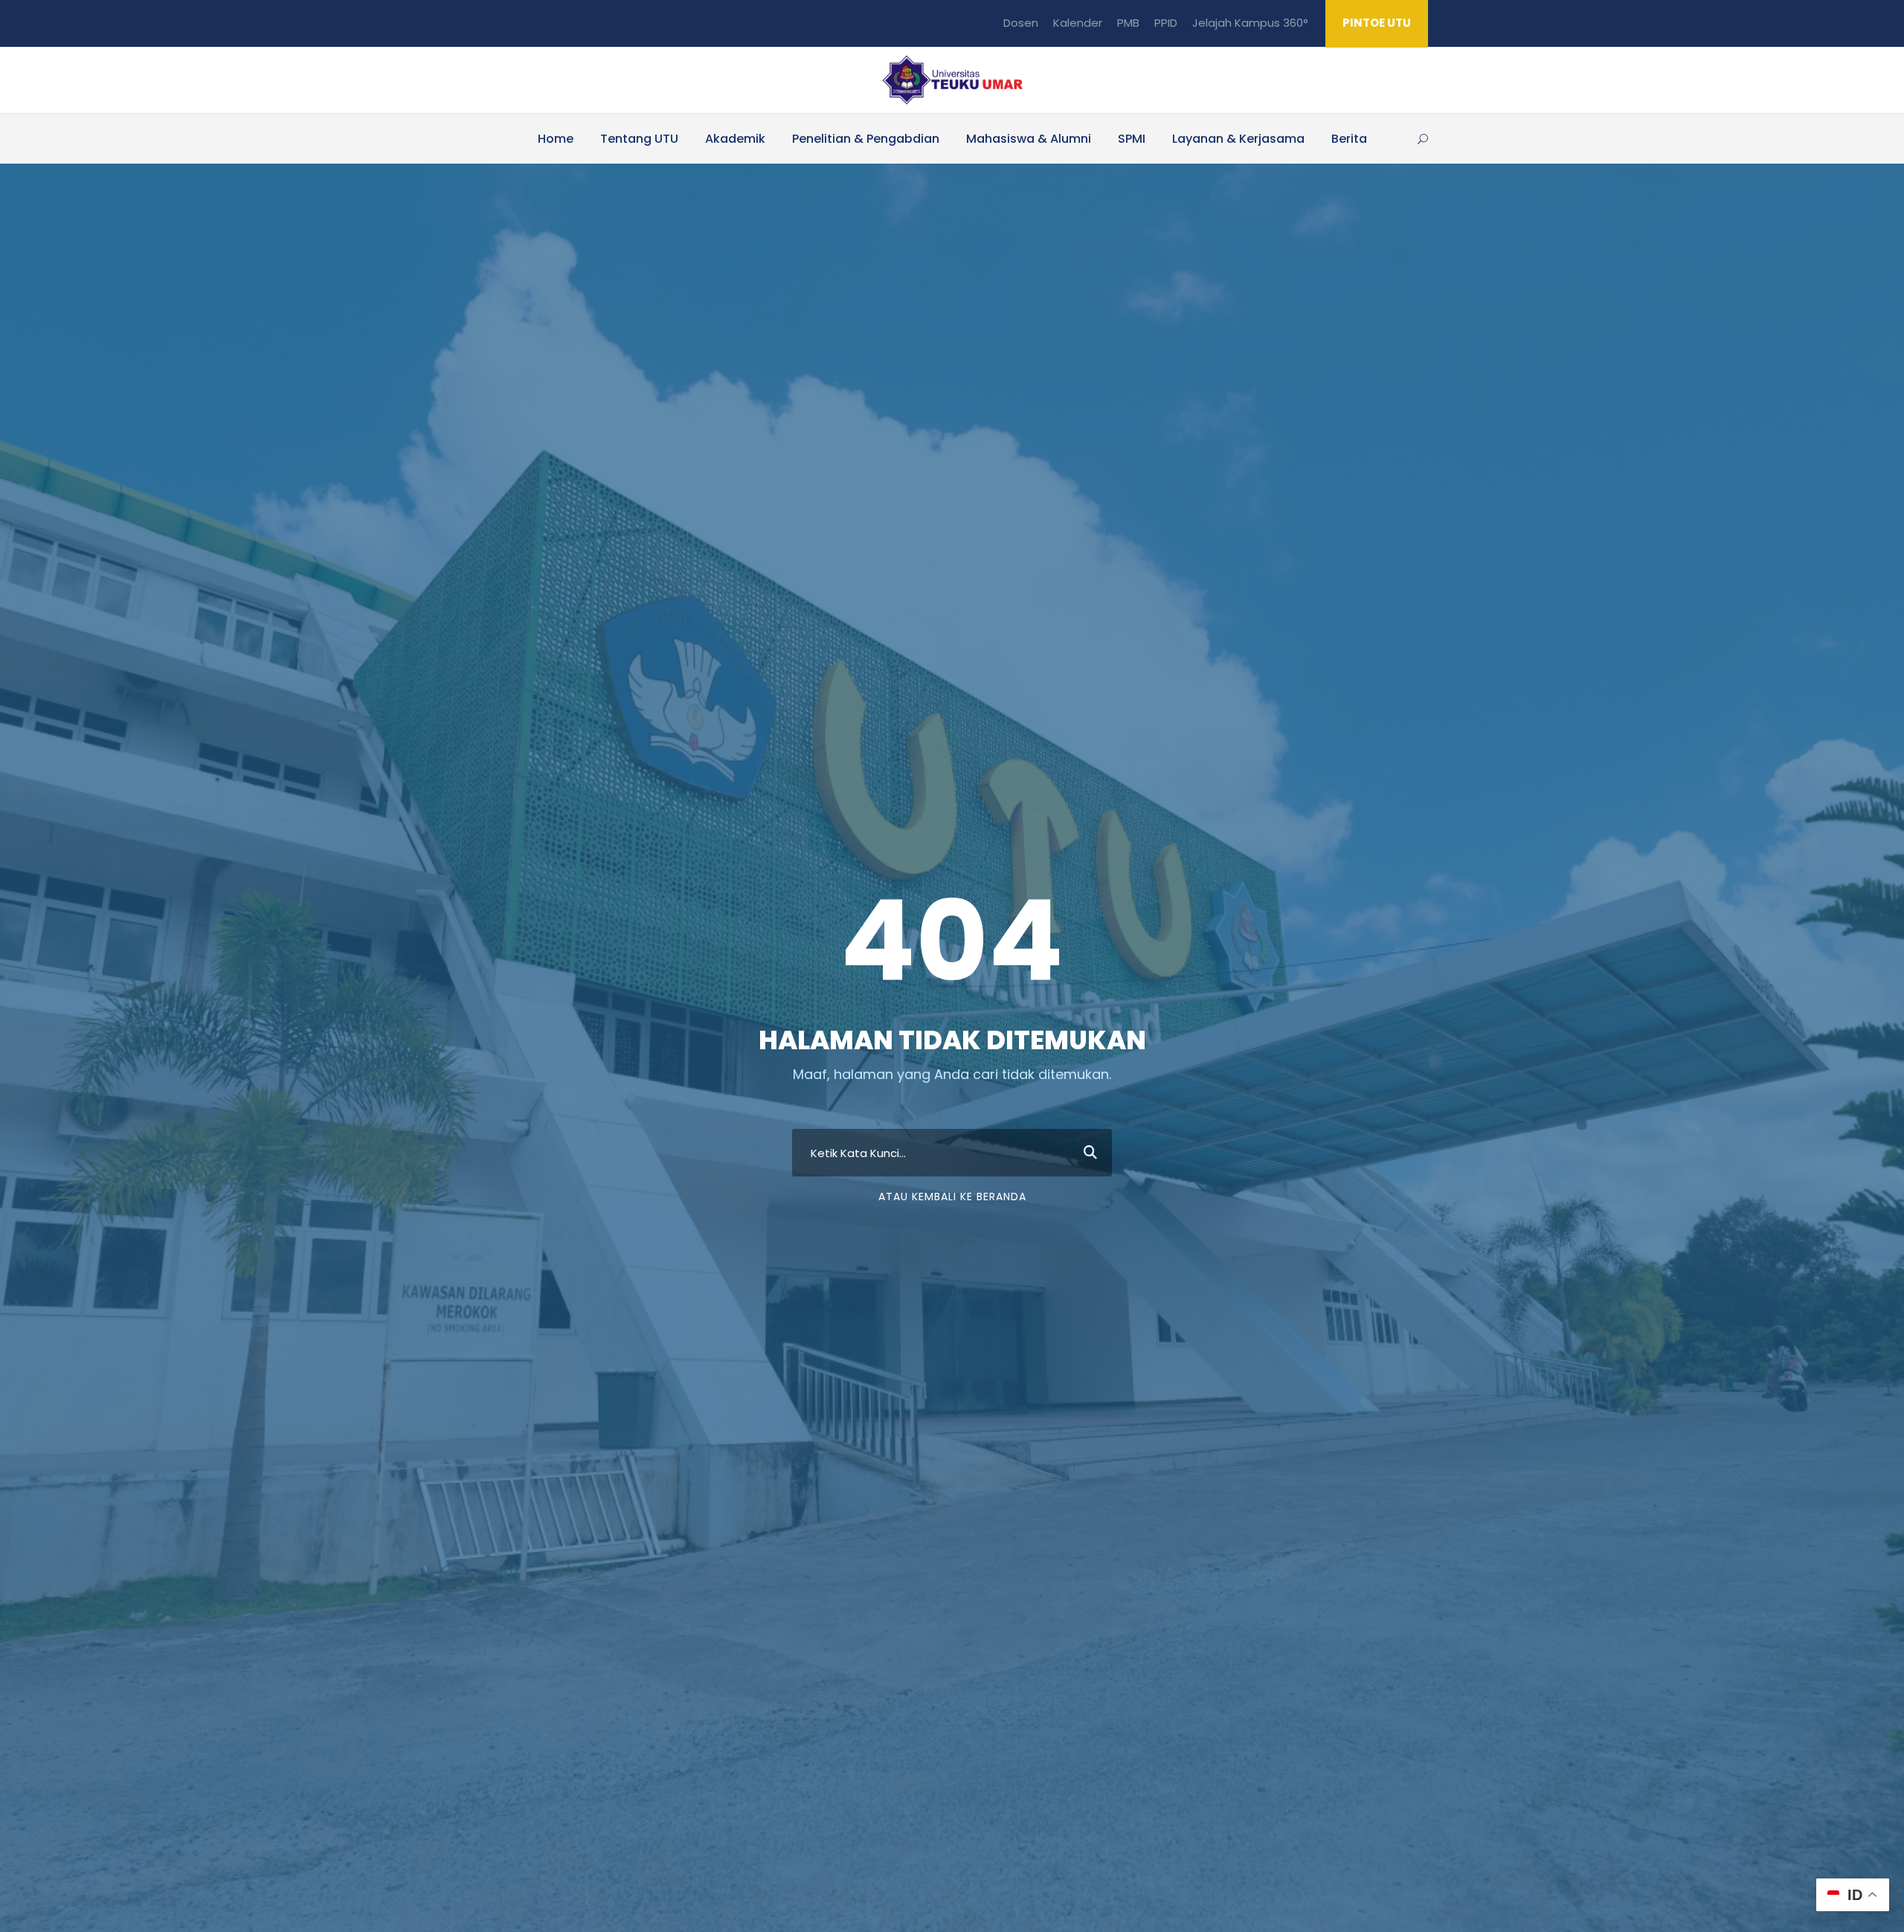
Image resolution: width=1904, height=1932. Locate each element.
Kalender (1078, 23)
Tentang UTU (639, 139)
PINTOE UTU (1377, 23)
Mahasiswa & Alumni (1029, 139)
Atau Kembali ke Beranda (952, 1197)
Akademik (735, 139)
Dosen (1021, 23)
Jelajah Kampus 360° (1250, 23)
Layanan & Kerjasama (1238, 139)
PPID (1166, 23)
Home (556, 139)
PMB (1128, 23)
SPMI (1132, 139)
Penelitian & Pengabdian (866, 139)
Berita (1349, 139)
